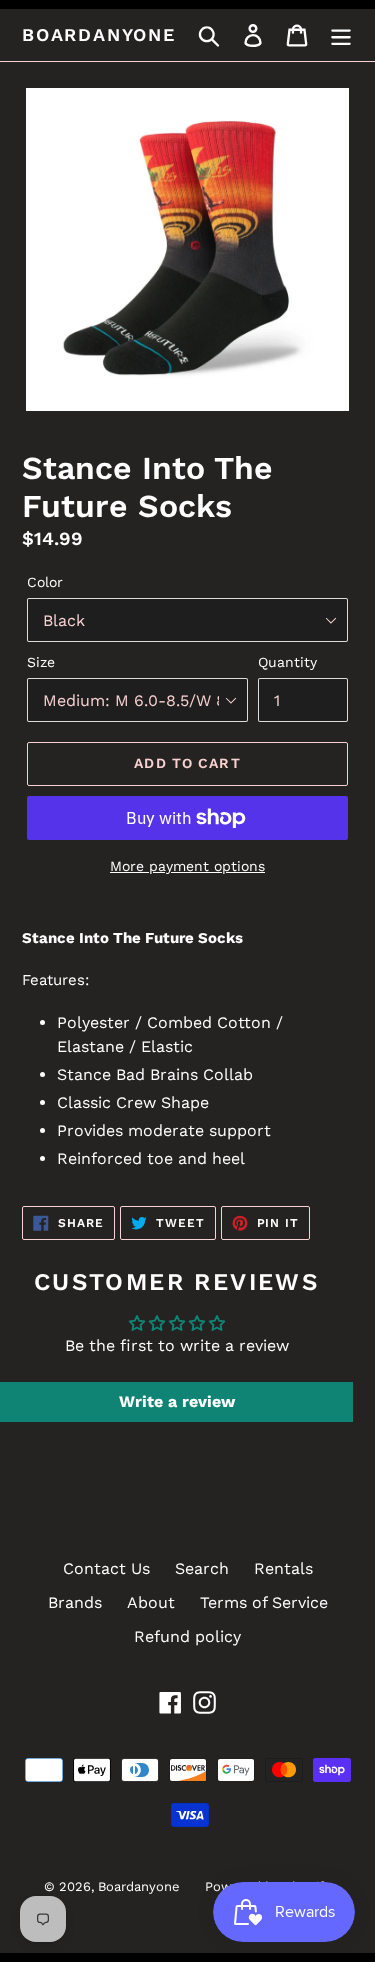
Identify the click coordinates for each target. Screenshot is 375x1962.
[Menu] (341, 35)
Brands (75, 1602)
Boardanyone (99, 34)
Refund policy (187, 1636)
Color (45, 582)
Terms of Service (264, 1602)
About (151, 1602)
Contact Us (106, 1568)
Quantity (287, 662)
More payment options (187, 866)
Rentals (283, 1568)
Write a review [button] (177, 1401)
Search (202, 1568)
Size (41, 662)
